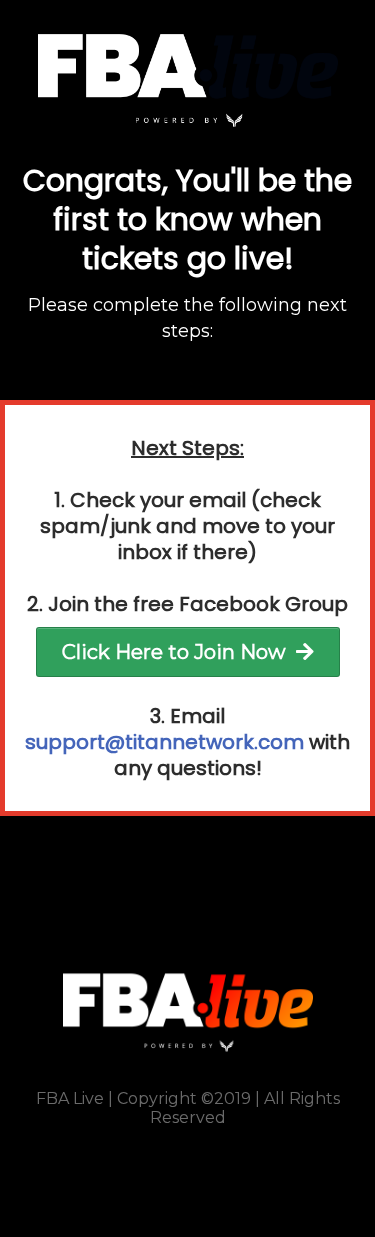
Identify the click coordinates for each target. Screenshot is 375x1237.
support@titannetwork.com (164, 742)
